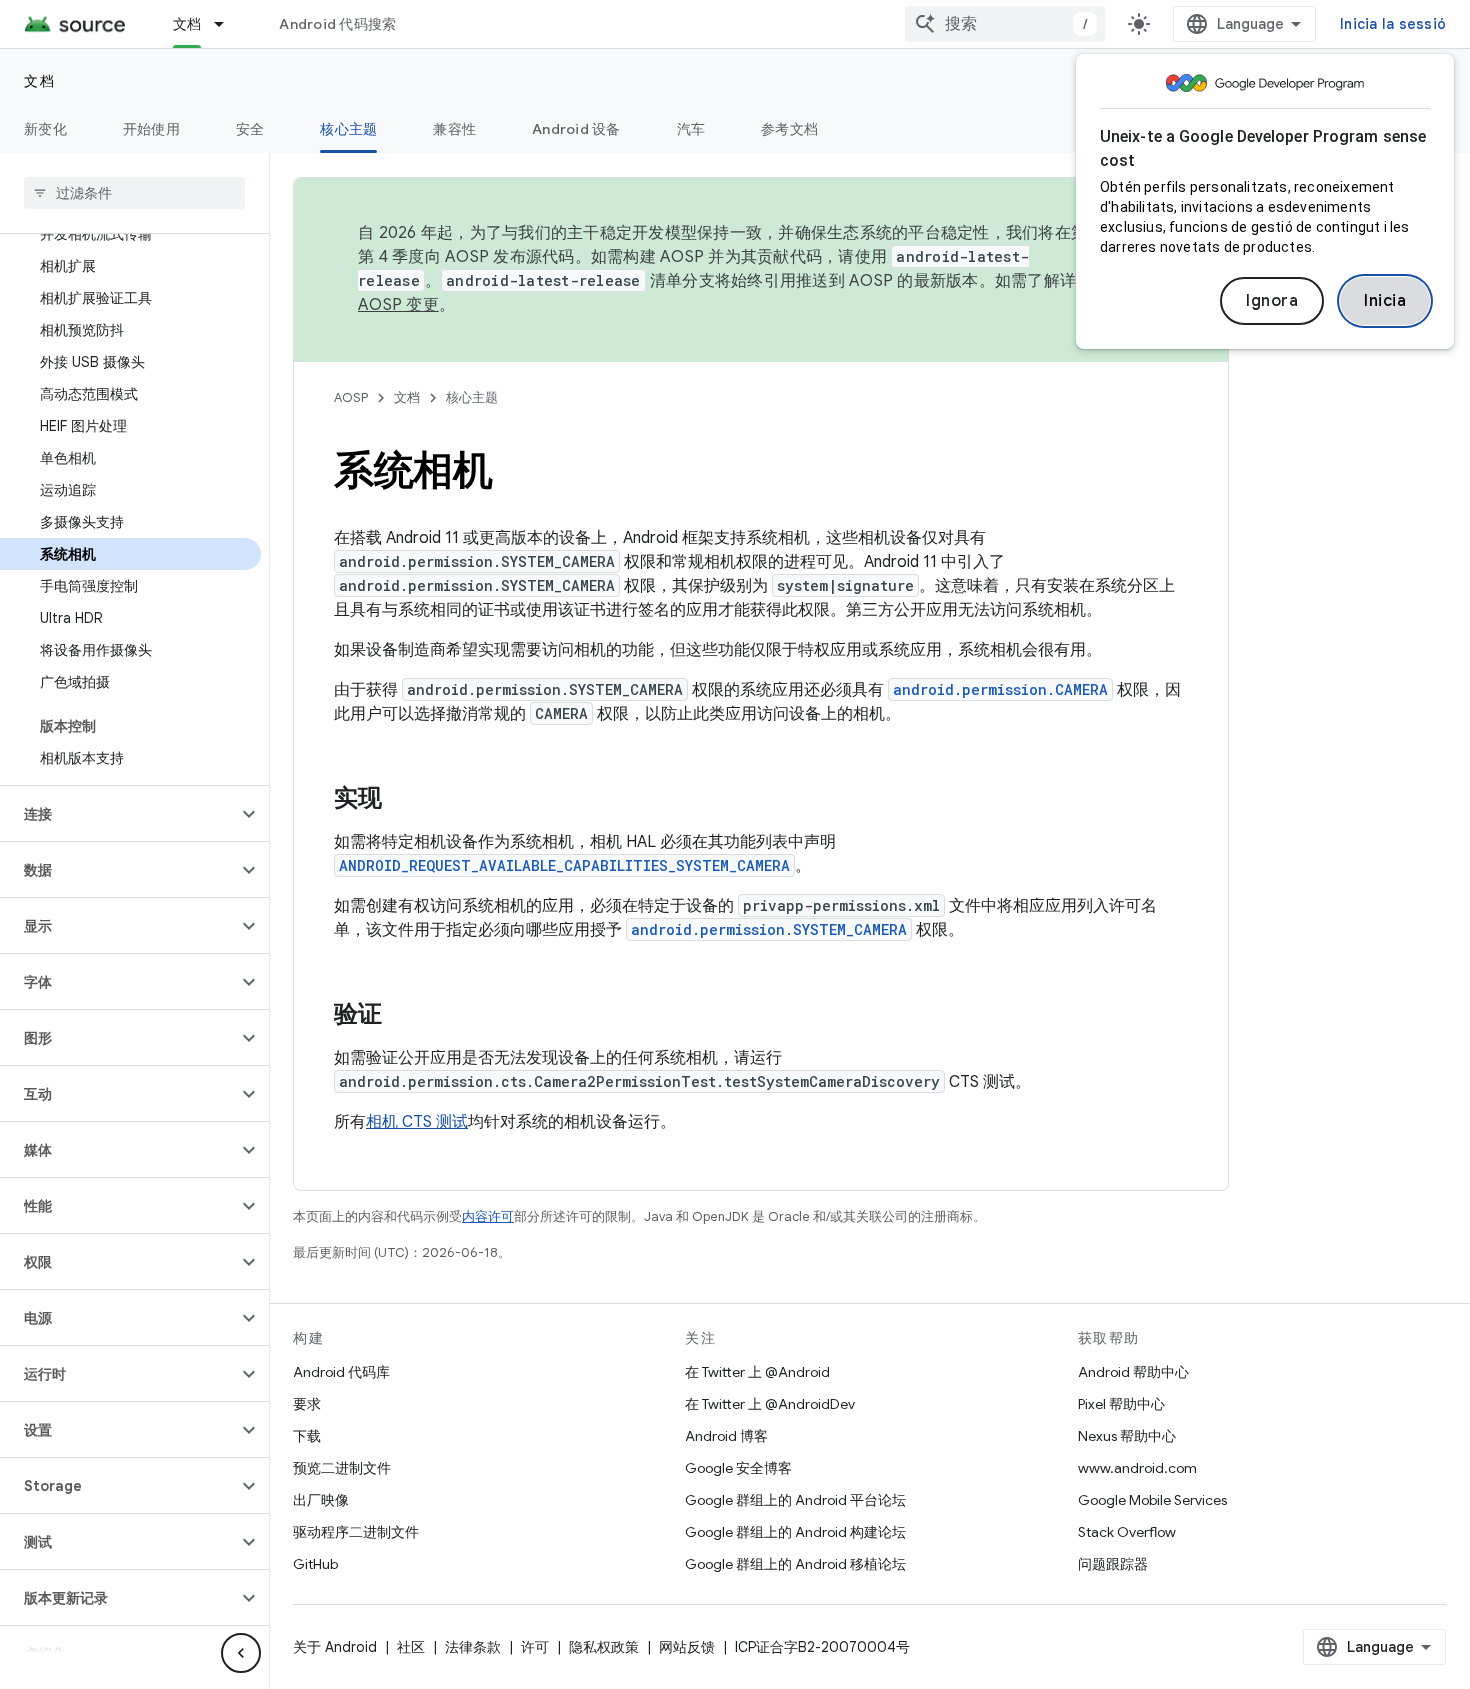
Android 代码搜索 (337, 24)
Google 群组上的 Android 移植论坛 (795, 1564)
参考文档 (789, 129)
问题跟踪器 (1113, 1564)
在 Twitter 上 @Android (757, 1372)
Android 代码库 (341, 1372)
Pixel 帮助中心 (1121, 1404)
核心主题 (348, 129)
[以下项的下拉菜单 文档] (228, 24)
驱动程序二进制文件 (356, 1532)
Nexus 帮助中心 (1127, 1436)
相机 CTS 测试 (417, 1122)
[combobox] (1005, 24)
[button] (118, 814)
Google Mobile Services (1152, 1500)
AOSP (351, 397)
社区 (411, 1647)
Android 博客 (726, 1436)
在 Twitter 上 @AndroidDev (770, 1404)
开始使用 (151, 129)
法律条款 (473, 1647)
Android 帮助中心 (1133, 1372)
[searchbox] (134, 193)
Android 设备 (576, 129)
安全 (250, 129)
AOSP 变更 (398, 305)
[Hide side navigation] (241, 1653)
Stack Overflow (1127, 1532)
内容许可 (488, 1216)
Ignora (1272, 301)
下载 (307, 1436)
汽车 (691, 129)
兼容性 (454, 129)
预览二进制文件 (342, 1468)
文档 (187, 24)
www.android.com (1137, 1468)
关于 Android (335, 1647)
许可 (535, 1647)
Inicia (1385, 301)
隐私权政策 (604, 1647)
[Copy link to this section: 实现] (402, 800)
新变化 (45, 129)
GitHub (315, 1564)
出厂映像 (321, 1500)
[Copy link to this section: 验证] (402, 1016)
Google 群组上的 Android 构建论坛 (795, 1532)
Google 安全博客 (738, 1468)
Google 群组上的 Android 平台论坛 (795, 1500)
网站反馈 (687, 1647)
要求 (307, 1404)
